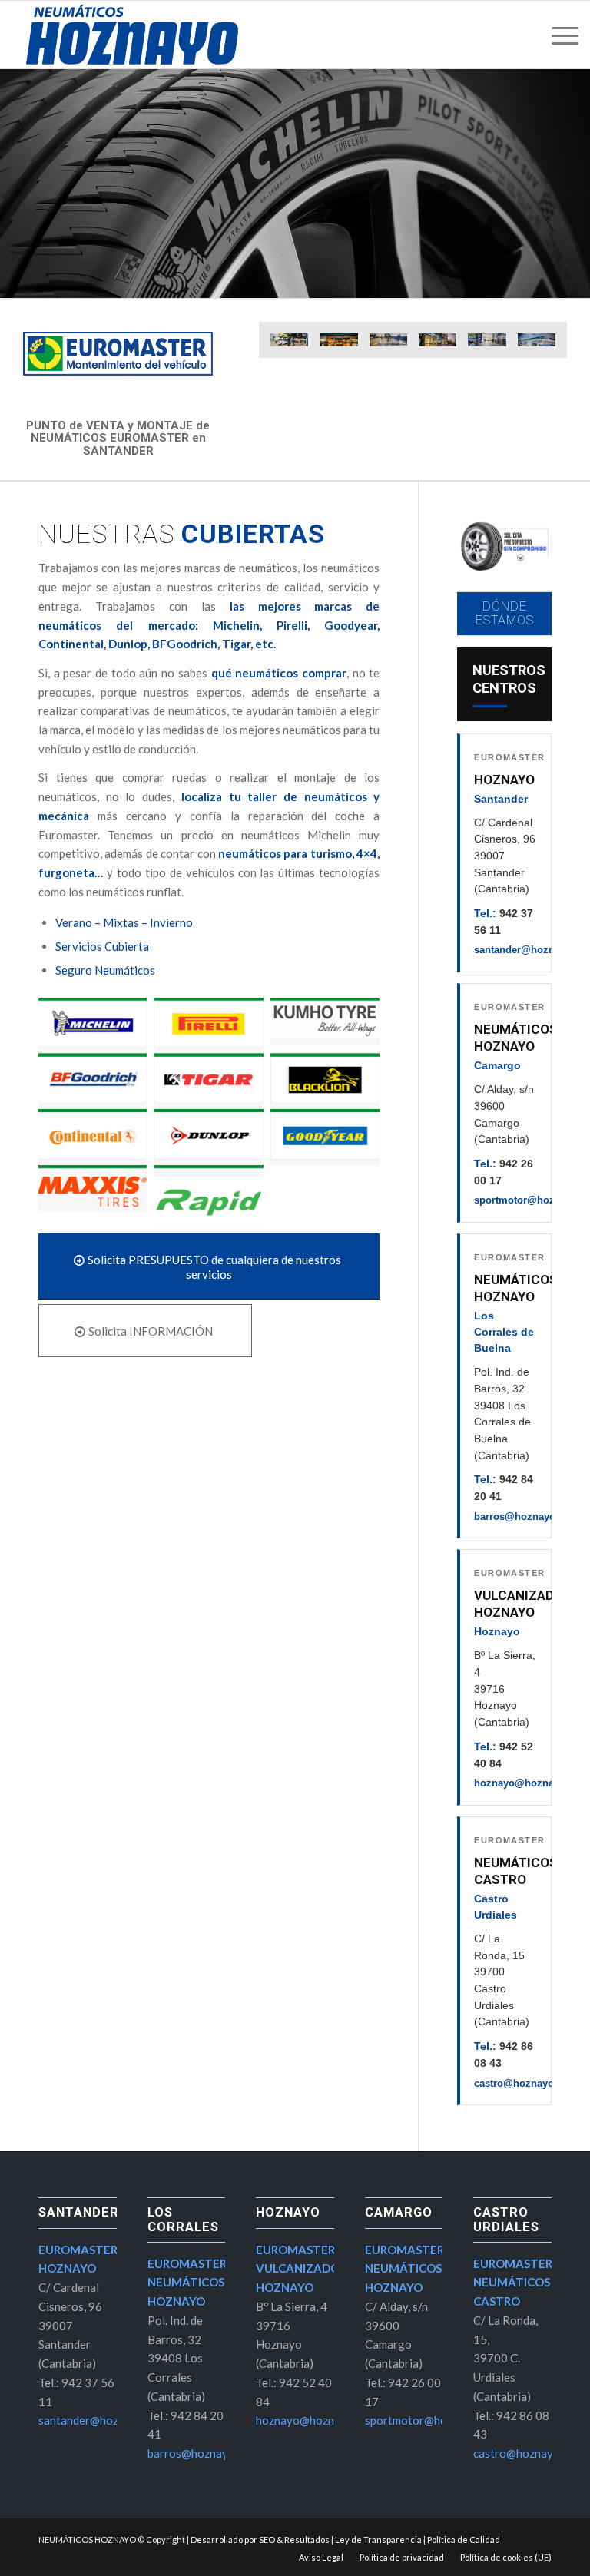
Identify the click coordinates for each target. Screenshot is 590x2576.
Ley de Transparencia (378, 2540)
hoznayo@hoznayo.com (532, 1783)
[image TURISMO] (295, 346)
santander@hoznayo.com (103, 2420)
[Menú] (561, 35)
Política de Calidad (464, 2540)
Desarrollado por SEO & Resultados (260, 2540)
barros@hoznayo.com (527, 1516)
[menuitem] (561, 35)
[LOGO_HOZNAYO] (132, 35)
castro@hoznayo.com (526, 2083)
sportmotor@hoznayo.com (433, 2420)
